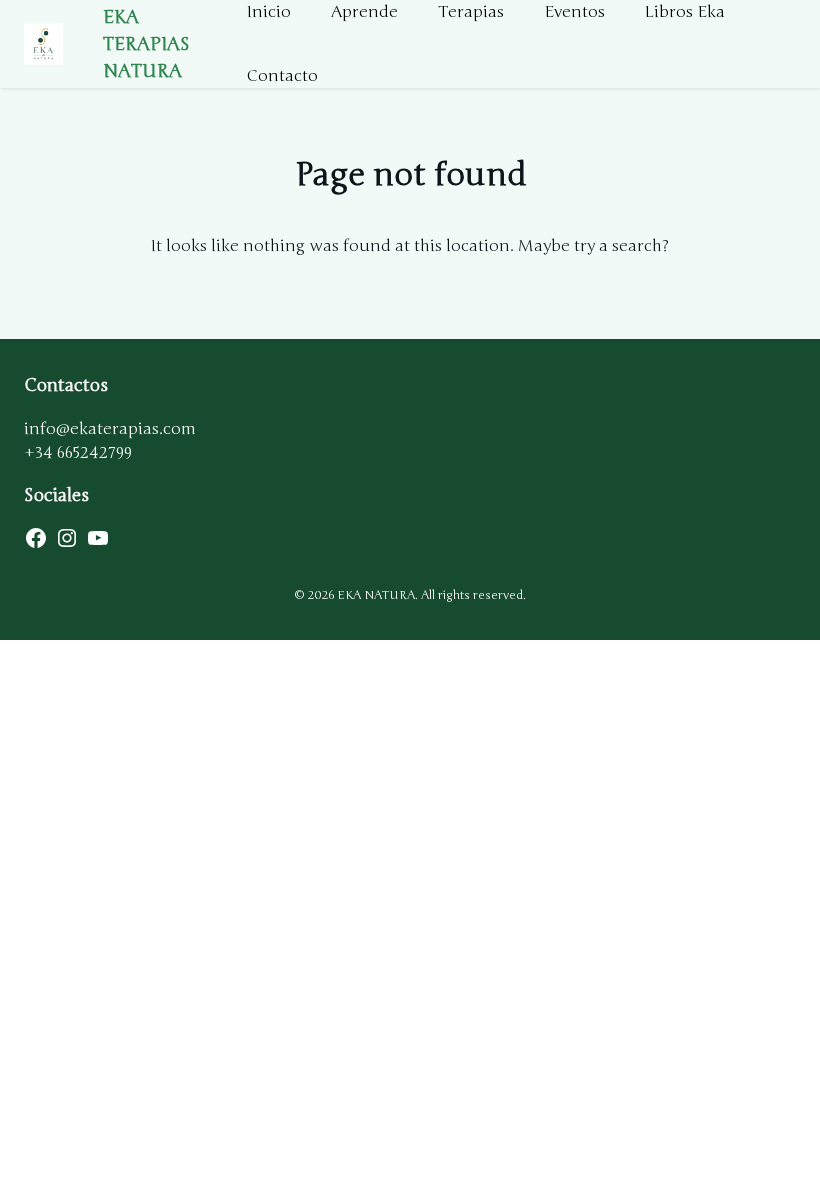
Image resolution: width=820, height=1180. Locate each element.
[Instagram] (67, 538)
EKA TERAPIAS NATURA (146, 44)
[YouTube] (98, 538)
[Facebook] (36, 538)
